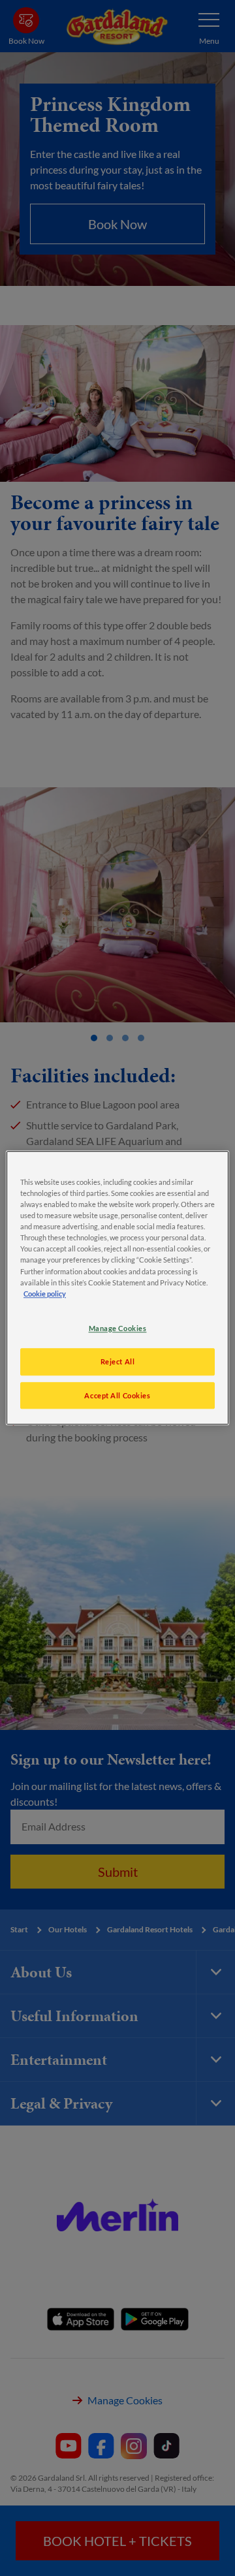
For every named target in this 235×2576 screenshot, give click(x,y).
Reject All (118, 1361)
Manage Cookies (118, 1328)
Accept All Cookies (117, 1395)
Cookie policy (45, 1294)
